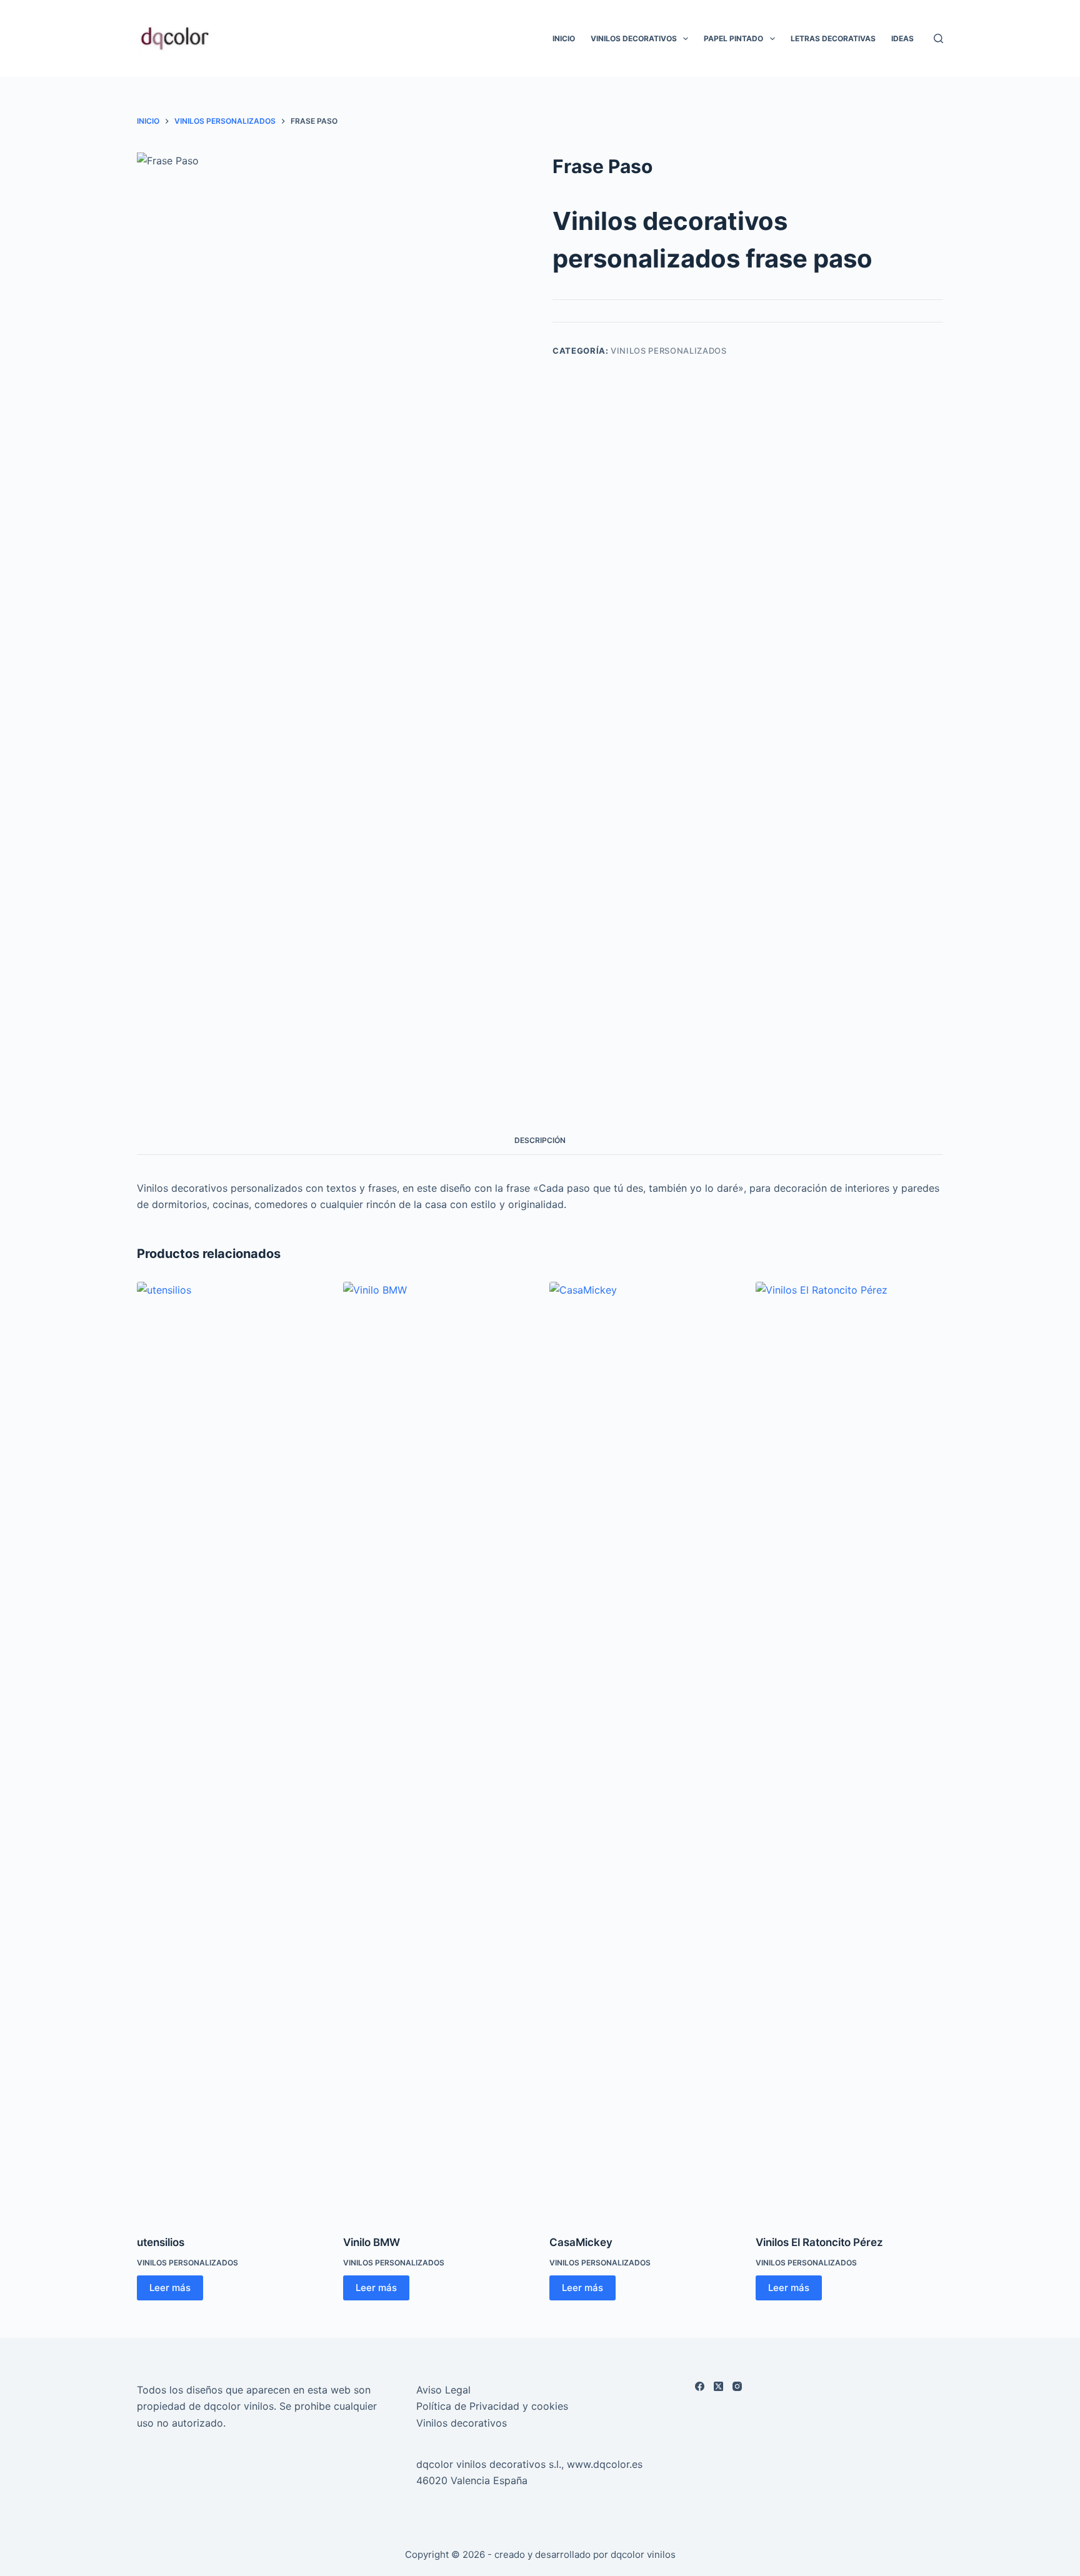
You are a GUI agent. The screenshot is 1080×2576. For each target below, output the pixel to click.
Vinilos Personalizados (668, 351)
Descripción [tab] (540, 1140)
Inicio (564, 38)
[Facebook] (700, 2386)
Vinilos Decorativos (634, 38)
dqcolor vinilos (643, 2554)
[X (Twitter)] (718, 2386)
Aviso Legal (443, 2390)
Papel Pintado (733, 38)
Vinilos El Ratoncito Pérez (819, 2242)
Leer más (170, 2288)
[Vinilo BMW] (437, 1750)
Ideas (902, 38)
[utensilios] (231, 1750)
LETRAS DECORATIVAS (833, 38)
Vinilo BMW (372, 2242)
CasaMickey (581, 2242)
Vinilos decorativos (462, 2423)
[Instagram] (737, 2386)
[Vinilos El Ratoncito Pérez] (849, 1750)
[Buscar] (938, 38)
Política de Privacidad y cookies (492, 2406)
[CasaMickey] (643, 1750)
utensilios (161, 2242)
